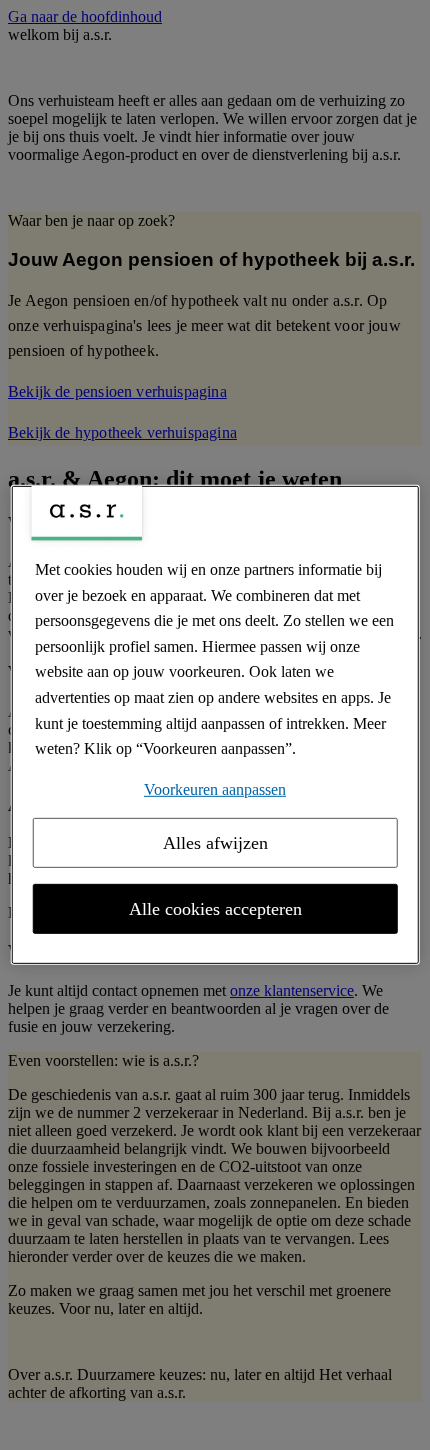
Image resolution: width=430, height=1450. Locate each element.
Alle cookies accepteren (215, 909)
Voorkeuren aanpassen (215, 789)
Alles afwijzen (215, 843)
